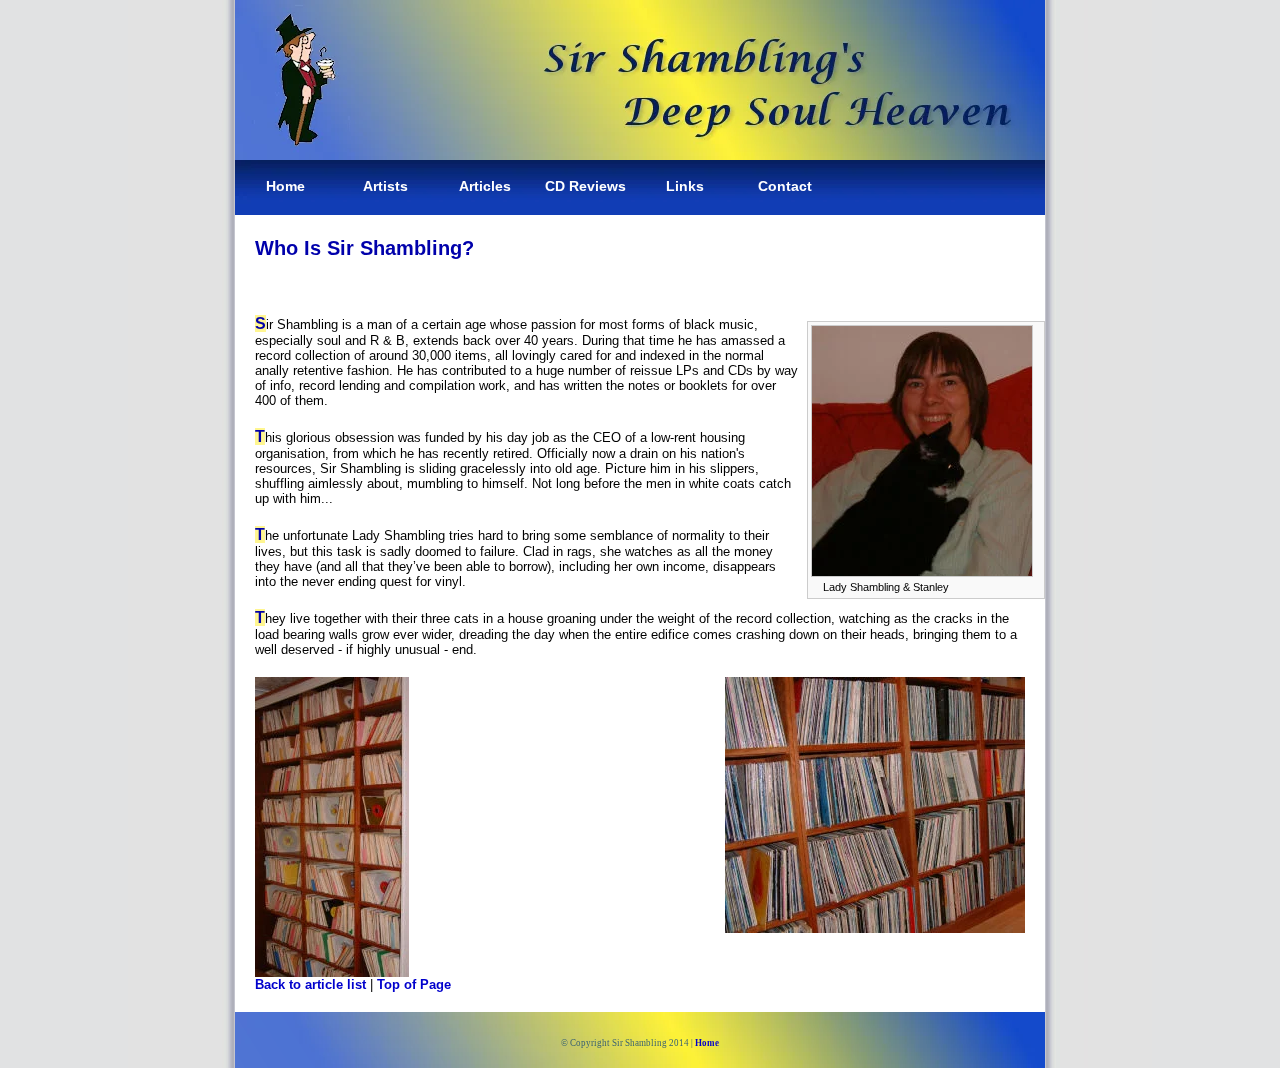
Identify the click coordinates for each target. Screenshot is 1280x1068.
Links (685, 186)
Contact (785, 186)
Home (285, 186)
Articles (485, 186)
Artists (385, 186)
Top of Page (414, 984)
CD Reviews (585, 186)
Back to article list (310, 984)
